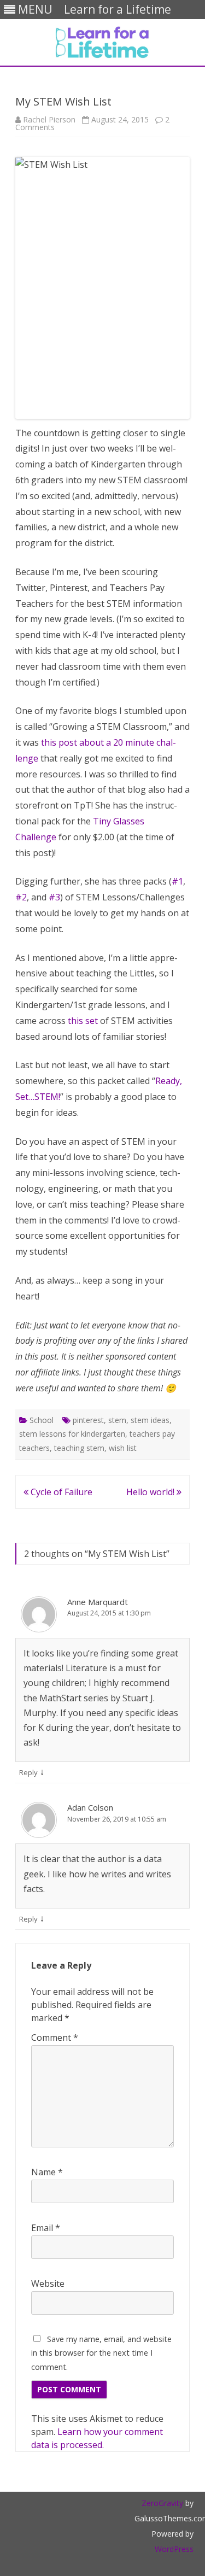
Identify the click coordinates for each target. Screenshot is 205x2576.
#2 (21, 897)
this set (83, 1021)
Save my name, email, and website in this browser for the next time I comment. (101, 2353)
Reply (28, 1772)
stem (117, 1420)
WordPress (174, 2549)
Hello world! (151, 1492)
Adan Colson (90, 1807)
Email (46, 2228)
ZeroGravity (162, 2503)
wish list (123, 1448)
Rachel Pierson (49, 119)
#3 (54, 897)
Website (48, 2284)
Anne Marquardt (98, 1602)
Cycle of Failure (60, 1492)
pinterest (88, 1420)
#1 (177, 881)
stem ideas (150, 1420)
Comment (55, 2038)
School (42, 1420)
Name (47, 2172)
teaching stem (79, 1448)
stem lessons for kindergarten (72, 1434)
